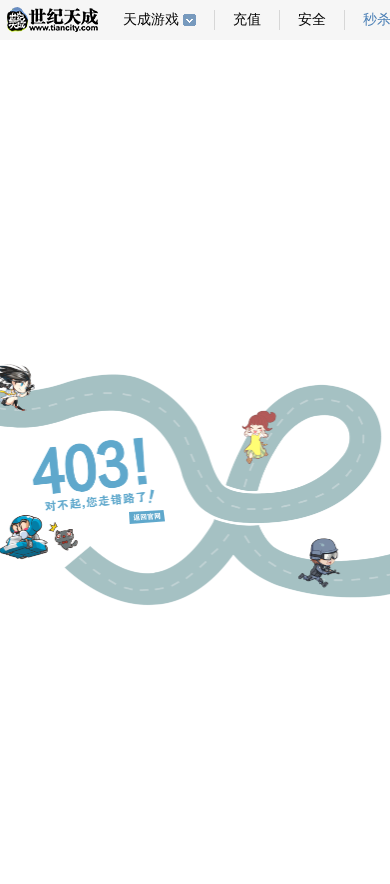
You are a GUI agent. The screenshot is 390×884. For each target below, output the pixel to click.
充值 (247, 19)
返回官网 (147, 517)
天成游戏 (151, 19)
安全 (312, 19)
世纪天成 (52, 19)
